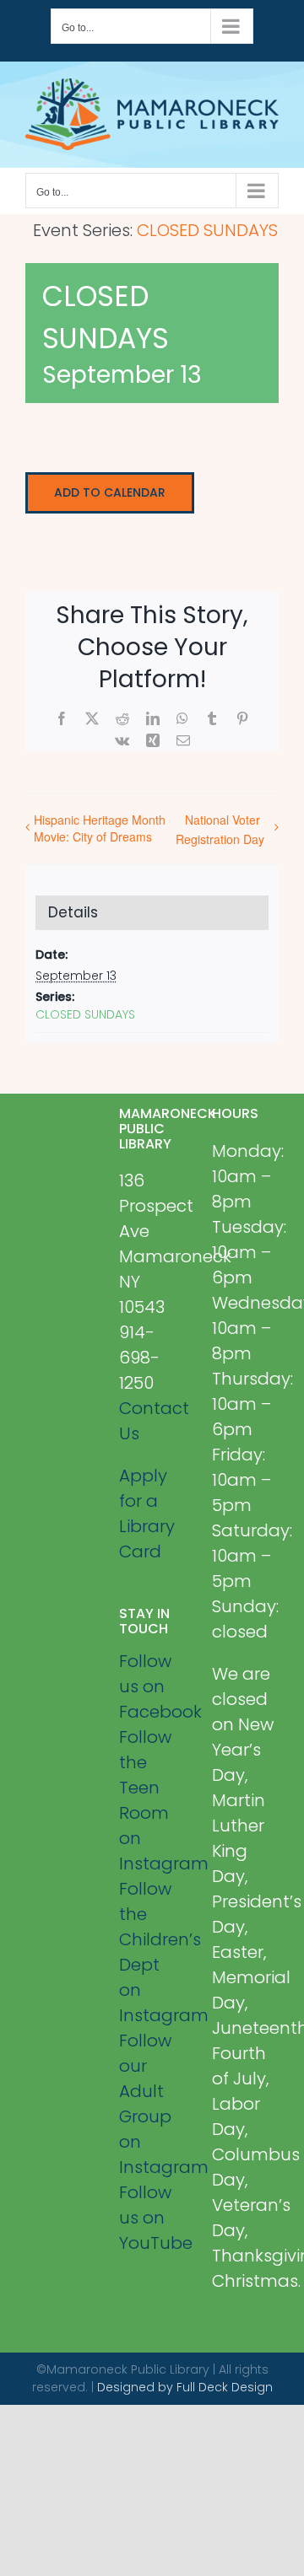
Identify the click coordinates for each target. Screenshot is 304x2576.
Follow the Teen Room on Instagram (152, 1800)
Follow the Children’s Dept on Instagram (152, 1952)
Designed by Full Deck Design (185, 2387)
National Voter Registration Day (220, 829)
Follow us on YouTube (152, 2218)
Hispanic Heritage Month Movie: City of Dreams (100, 828)
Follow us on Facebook (152, 1686)
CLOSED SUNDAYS (85, 1014)
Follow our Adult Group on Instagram (152, 2104)
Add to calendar (110, 493)
